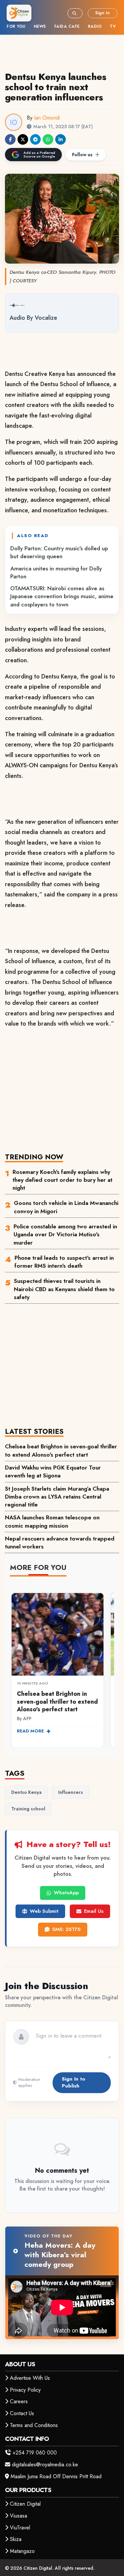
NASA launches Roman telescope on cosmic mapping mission (52, 1521)
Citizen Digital (25, 2504)
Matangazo (22, 2551)
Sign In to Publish (74, 2082)
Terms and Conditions (34, 2425)
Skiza (16, 2539)
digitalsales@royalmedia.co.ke (45, 2465)
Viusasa (19, 2516)
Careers (19, 2401)
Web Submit (44, 1911)
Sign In (103, 13)
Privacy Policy (25, 2390)
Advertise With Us (30, 2378)
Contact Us (22, 2413)
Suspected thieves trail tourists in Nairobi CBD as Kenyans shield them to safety (64, 1289)
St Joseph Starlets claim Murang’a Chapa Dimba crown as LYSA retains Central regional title (57, 1497)
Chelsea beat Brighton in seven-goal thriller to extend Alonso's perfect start (61, 1450)
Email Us (94, 1911)
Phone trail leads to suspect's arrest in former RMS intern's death (64, 1262)
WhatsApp (66, 1893)
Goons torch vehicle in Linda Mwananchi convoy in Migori (66, 1207)
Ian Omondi (47, 118)
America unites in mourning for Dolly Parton (56, 572)
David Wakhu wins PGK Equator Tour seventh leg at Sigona (53, 1471)
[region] (62, 1666)
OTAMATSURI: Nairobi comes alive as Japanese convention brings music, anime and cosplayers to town (62, 596)
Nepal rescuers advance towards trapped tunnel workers (60, 1542)
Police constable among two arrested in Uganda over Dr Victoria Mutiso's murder (65, 1234)
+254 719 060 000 (35, 2453)
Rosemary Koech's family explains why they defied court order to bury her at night (62, 1180)
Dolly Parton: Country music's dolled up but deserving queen (59, 552)
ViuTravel (20, 2528)
